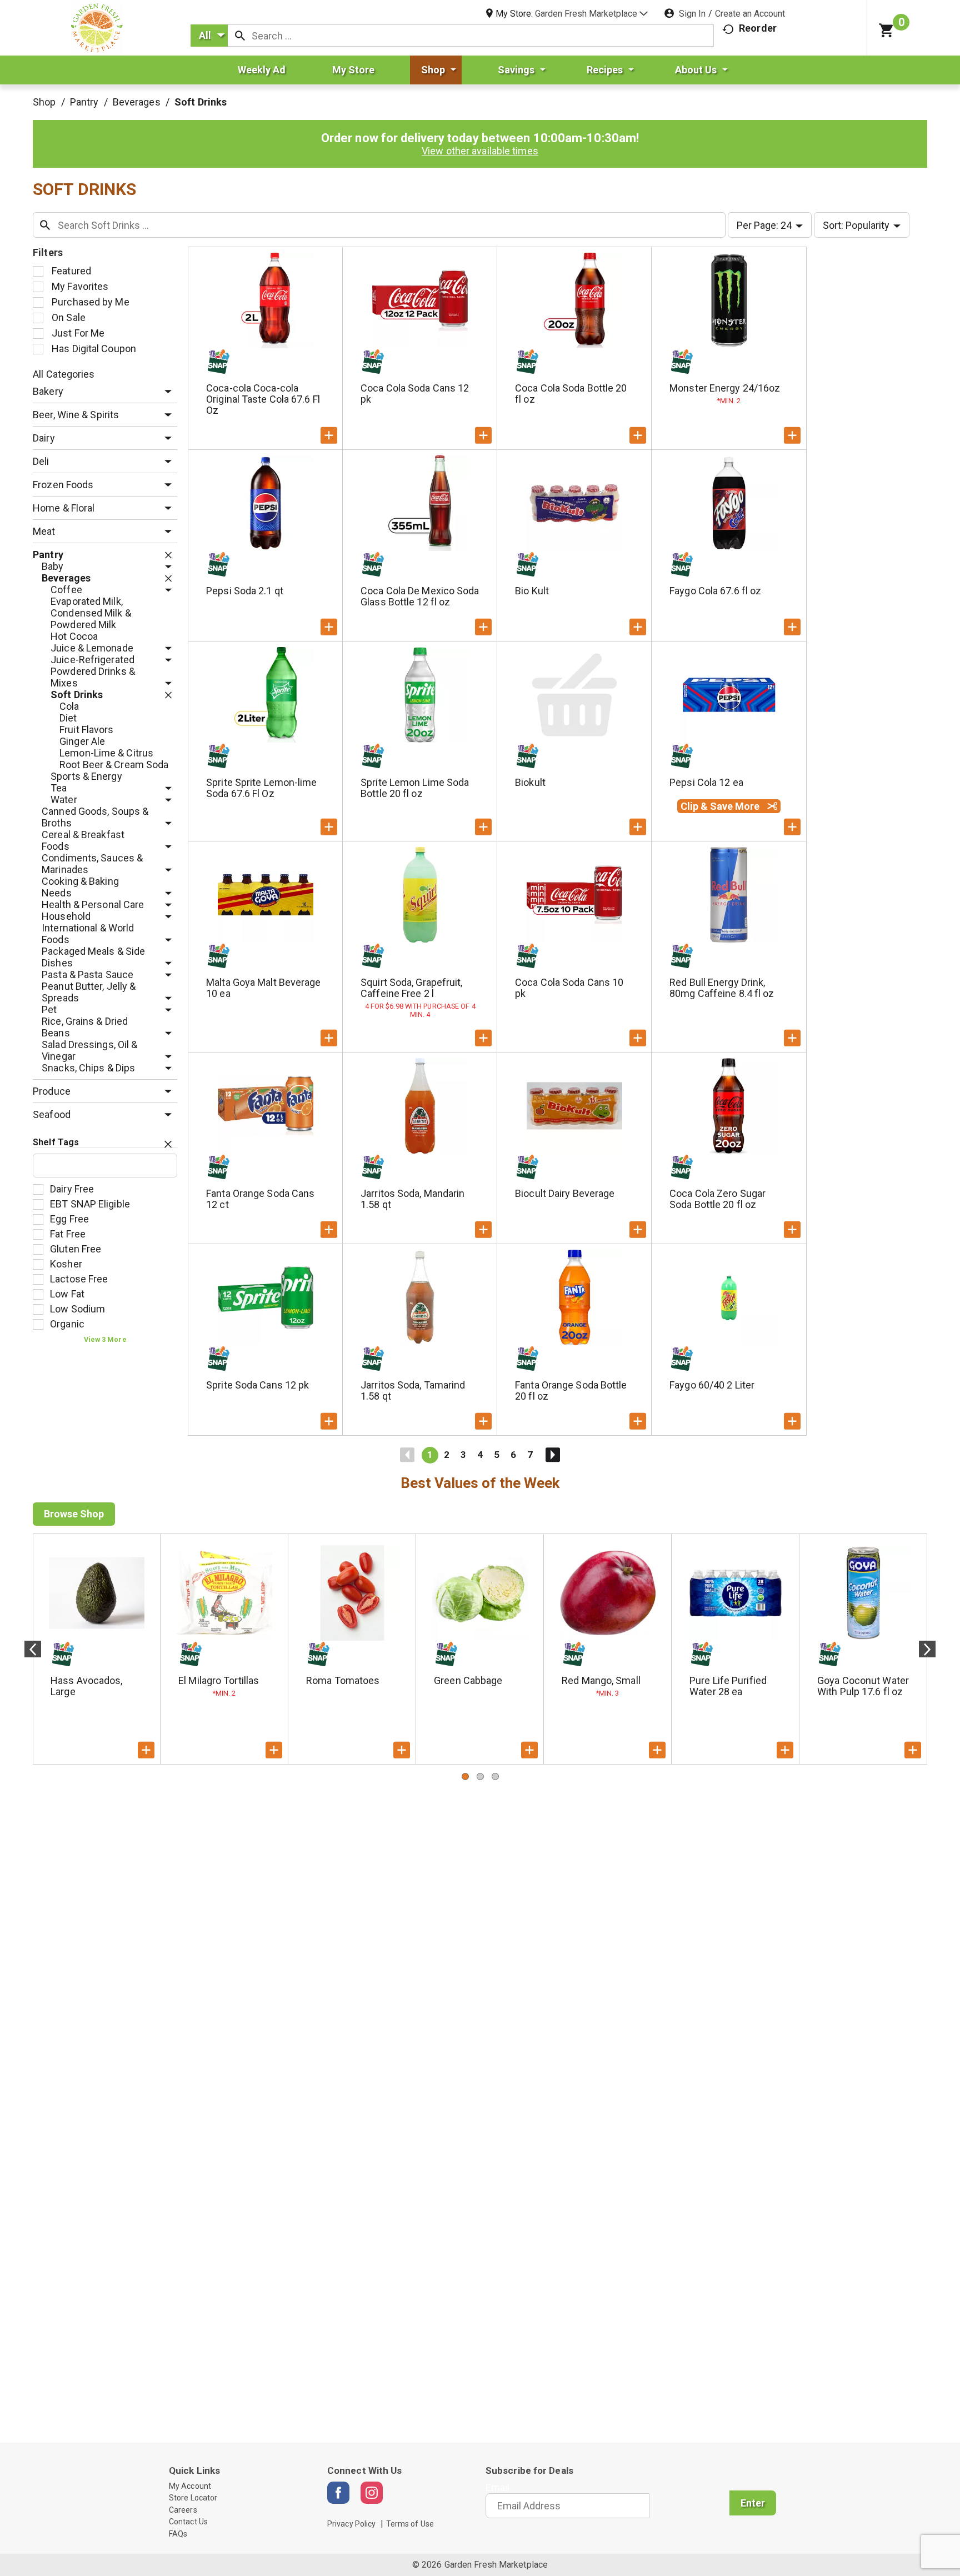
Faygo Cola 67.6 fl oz (715, 591)
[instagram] (372, 2493)
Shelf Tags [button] (56, 1142)
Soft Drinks (201, 102)
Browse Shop (74, 1514)
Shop (44, 102)
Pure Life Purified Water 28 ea (728, 1686)
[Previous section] (33, 1649)
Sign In (692, 14)
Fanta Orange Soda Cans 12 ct (260, 1199)
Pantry (84, 102)
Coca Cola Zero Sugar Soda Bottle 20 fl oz (717, 1199)
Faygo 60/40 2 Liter (712, 1385)
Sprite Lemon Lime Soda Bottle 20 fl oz (415, 788)
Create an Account (750, 14)
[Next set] (552, 1455)
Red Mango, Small (601, 1680)
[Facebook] (338, 2493)
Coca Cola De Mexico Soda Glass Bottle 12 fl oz (420, 596)
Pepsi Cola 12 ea (706, 782)
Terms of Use (410, 2524)
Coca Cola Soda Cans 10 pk (569, 988)
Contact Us (188, 2522)
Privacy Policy (351, 2524)
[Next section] (927, 1649)
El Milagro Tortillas (219, 1680)
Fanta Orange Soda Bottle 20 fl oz (571, 1390)
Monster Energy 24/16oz (725, 388)
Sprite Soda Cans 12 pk (257, 1385)
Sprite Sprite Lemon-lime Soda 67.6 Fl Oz (261, 788)
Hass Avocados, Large (86, 1686)
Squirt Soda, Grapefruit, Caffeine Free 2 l (411, 988)
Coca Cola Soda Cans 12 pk (415, 394)
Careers (183, 2510)
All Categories (64, 374)
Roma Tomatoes (343, 1680)
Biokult (530, 782)
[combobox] (209, 36)
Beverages (137, 102)
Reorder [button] (758, 28)
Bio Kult (532, 591)
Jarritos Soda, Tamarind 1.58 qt (413, 1390)
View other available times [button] (480, 151)
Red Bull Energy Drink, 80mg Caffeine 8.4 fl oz (722, 988)
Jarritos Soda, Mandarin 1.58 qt (412, 1199)
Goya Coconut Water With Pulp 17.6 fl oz (863, 1686)
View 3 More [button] (105, 1339)
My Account (190, 2486)
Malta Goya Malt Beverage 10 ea (263, 988)
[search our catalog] (240, 36)
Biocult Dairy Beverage (565, 1193)
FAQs (178, 2534)
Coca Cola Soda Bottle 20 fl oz (571, 394)
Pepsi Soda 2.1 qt (245, 591)
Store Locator (193, 2498)
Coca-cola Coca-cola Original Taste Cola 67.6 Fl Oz (263, 399)
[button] (591, 14)
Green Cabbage (468, 1680)
